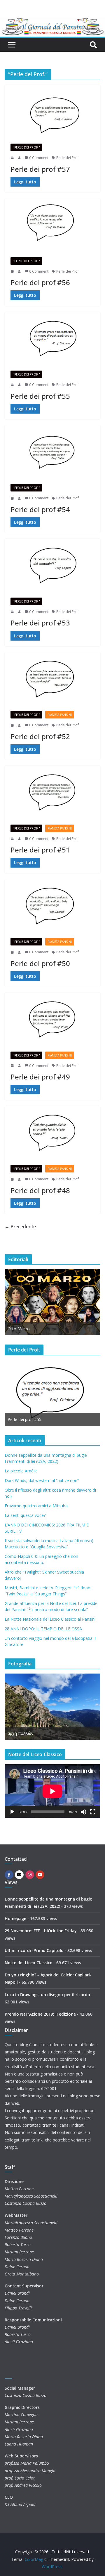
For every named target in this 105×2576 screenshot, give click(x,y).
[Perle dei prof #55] (52, 338)
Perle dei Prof (68, 158)
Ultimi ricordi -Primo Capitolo (34, 1950)
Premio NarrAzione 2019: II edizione (40, 2014)
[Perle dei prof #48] (52, 1132)
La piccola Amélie (21, 1471)
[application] (52, 1791)
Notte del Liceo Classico (29, 1963)
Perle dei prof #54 (40, 509)
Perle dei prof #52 (40, 736)
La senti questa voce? (25, 1515)
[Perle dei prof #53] (52, 565)
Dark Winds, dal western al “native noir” (42, 1480)
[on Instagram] (30, 1875)
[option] (52, 1302)
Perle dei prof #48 (40, 1190)
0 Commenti (39, 158)
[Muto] (83, 1812)
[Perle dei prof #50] (52, 906)
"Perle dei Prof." (26, 147)
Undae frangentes (24, 1733)
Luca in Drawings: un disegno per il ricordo (47, 1995)
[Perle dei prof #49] (52, 1019)
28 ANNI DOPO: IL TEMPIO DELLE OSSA (43, 1629)
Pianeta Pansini (60, 715)
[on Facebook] (9, 1875)
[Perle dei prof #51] (52, 792)
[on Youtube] (40, 1875)
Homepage (15, 1918)
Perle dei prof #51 (40, 850)
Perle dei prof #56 (40, 282)
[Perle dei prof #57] (52, 111)
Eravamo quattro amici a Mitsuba (36, 1506)
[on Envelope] (19, 1875)
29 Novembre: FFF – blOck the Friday (41, 1931)
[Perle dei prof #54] (52, 452)
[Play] (12, 1812)
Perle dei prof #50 (40, 963)
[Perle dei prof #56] (52, 225)
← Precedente (20, 1227)
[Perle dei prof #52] (52, 679)
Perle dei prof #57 (40, 169)
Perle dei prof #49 (40, 1077)
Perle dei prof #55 (40, 396)
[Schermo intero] (93, 1812)
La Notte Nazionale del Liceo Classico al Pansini (50, 1619)
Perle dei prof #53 (40, 623)
